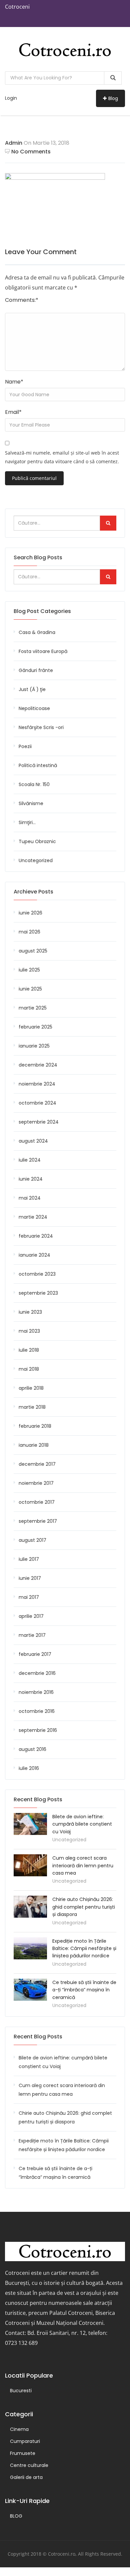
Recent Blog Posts (38, 2037)
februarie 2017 (35, 1654)
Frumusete (23, 2453)
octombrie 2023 (37, 1274)
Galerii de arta (26, 2477)
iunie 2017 (30, 1578)
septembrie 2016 (38, 1730)
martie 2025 (33, 1008)
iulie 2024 (30, 1160)
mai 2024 (30, 1198)
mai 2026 (29, 932)
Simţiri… (27, 822)
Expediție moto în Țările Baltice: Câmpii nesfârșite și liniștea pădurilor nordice (84, 1949)
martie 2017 (32, 1635)
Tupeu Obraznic (37, 841)
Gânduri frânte (36, 670)
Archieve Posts (33, 892)
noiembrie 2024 (37, 1084)
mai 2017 (29, 1597)
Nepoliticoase (34, 708)
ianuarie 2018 (34, 1445)
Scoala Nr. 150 (34, 784)
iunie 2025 (30, 989)
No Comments (31, 152)
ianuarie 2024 (34, 1255)
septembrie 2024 (39, 1122)
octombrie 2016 (37, 1711)
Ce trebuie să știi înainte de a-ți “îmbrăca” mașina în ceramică (84, 1990)
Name (14, 382)
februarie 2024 (36, 1236)
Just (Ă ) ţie (32, 689)
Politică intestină (38, 765)
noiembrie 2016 (36, 1692)
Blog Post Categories (42, 611)
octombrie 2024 (37, 1103)
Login (11, 98)
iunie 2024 (31, 1179)
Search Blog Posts (38, 557)
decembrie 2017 (37, 1464)
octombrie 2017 (37, 1502)
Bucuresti (21, 2391)
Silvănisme (31, 803)
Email (13, 412)
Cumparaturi (25, 2441)
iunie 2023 (30, 1312)
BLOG (16, 2516)
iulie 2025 (29, 970)
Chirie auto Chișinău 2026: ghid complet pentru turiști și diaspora (84, 1907)
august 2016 (32, 1749)
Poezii (25, 746)
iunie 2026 (30, 913)
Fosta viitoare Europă (43, 651)
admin (14, 143)
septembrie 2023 (38, 1293)
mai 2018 (29, 1369)
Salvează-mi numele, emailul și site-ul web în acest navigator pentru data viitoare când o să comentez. (62, 457)
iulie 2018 (29, 1350)
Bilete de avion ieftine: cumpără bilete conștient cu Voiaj (82, 1824)
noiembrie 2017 (36, 1483)
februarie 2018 (35, 1426)
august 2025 (33, 951)
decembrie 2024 (38, 1065)
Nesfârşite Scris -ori (41, 727)
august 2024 (33, 1141)
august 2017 (32, 1540)
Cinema (19, 2429)
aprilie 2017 (31, 1616)
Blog (113, 98)
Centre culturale (29, 2465)
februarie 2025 (35, 1027)
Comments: (22, 300)
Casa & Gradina (37, 632)
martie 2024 (33, 1217)
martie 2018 (32, 1407)
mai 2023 (29, 1331)
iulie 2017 (29, 1559)
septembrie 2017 (38, 1521)
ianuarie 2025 (34, 1046)
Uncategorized (36, 860)
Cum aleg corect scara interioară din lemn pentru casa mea (83, 1865)
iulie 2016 (29, 1768)
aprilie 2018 (31, 1388)
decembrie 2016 (37, 1673)
